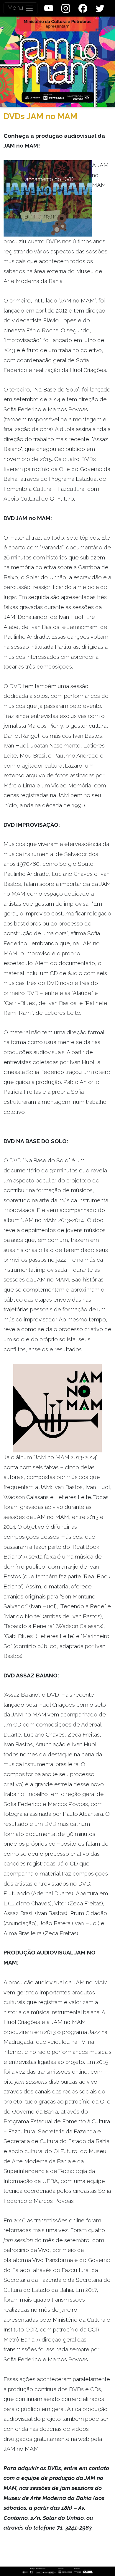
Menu (16, 8)
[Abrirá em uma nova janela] (49, 8)
